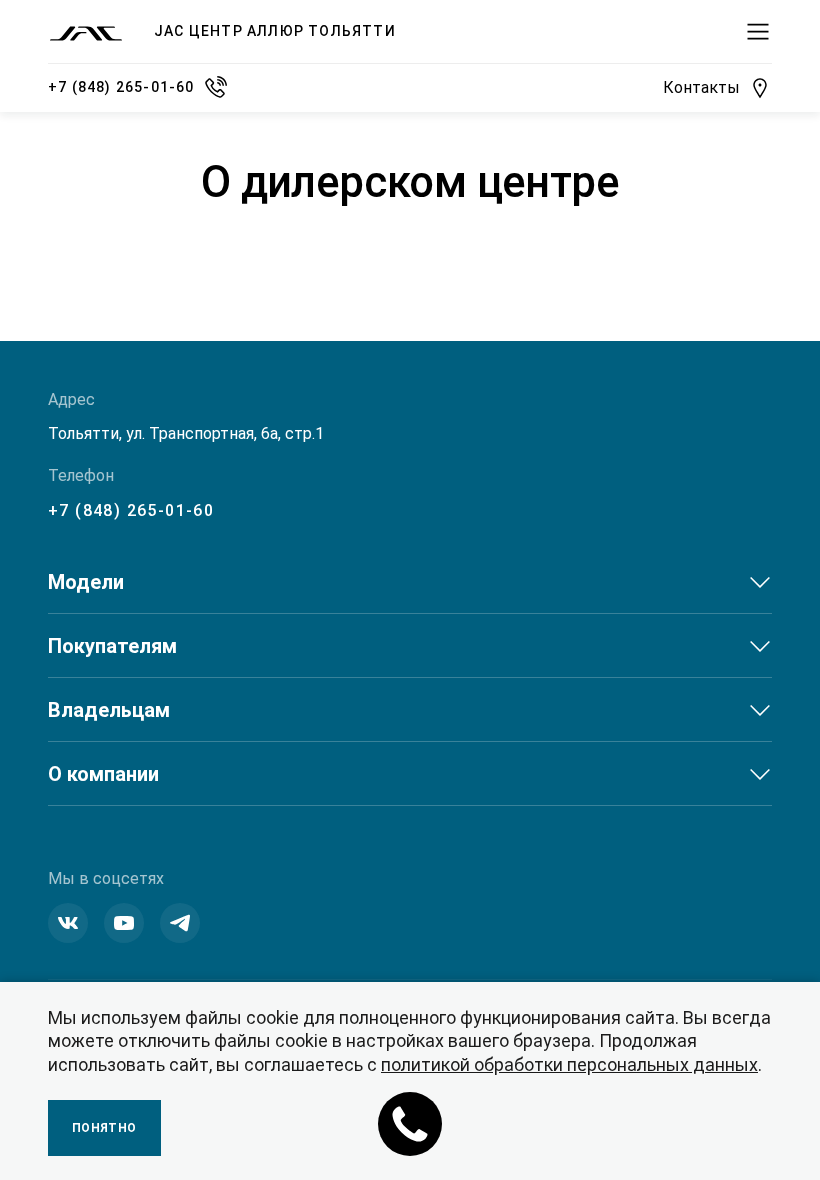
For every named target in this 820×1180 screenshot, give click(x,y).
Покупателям (112, 646)
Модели (86, 582)
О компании (103, 774)
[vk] (68, 923)
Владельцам (109, 710)
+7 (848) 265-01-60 (131, 510)
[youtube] (124, 923)
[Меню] (758, 32)
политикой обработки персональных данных (569, 1064)
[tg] (180, 923)
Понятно (104, 1128)
